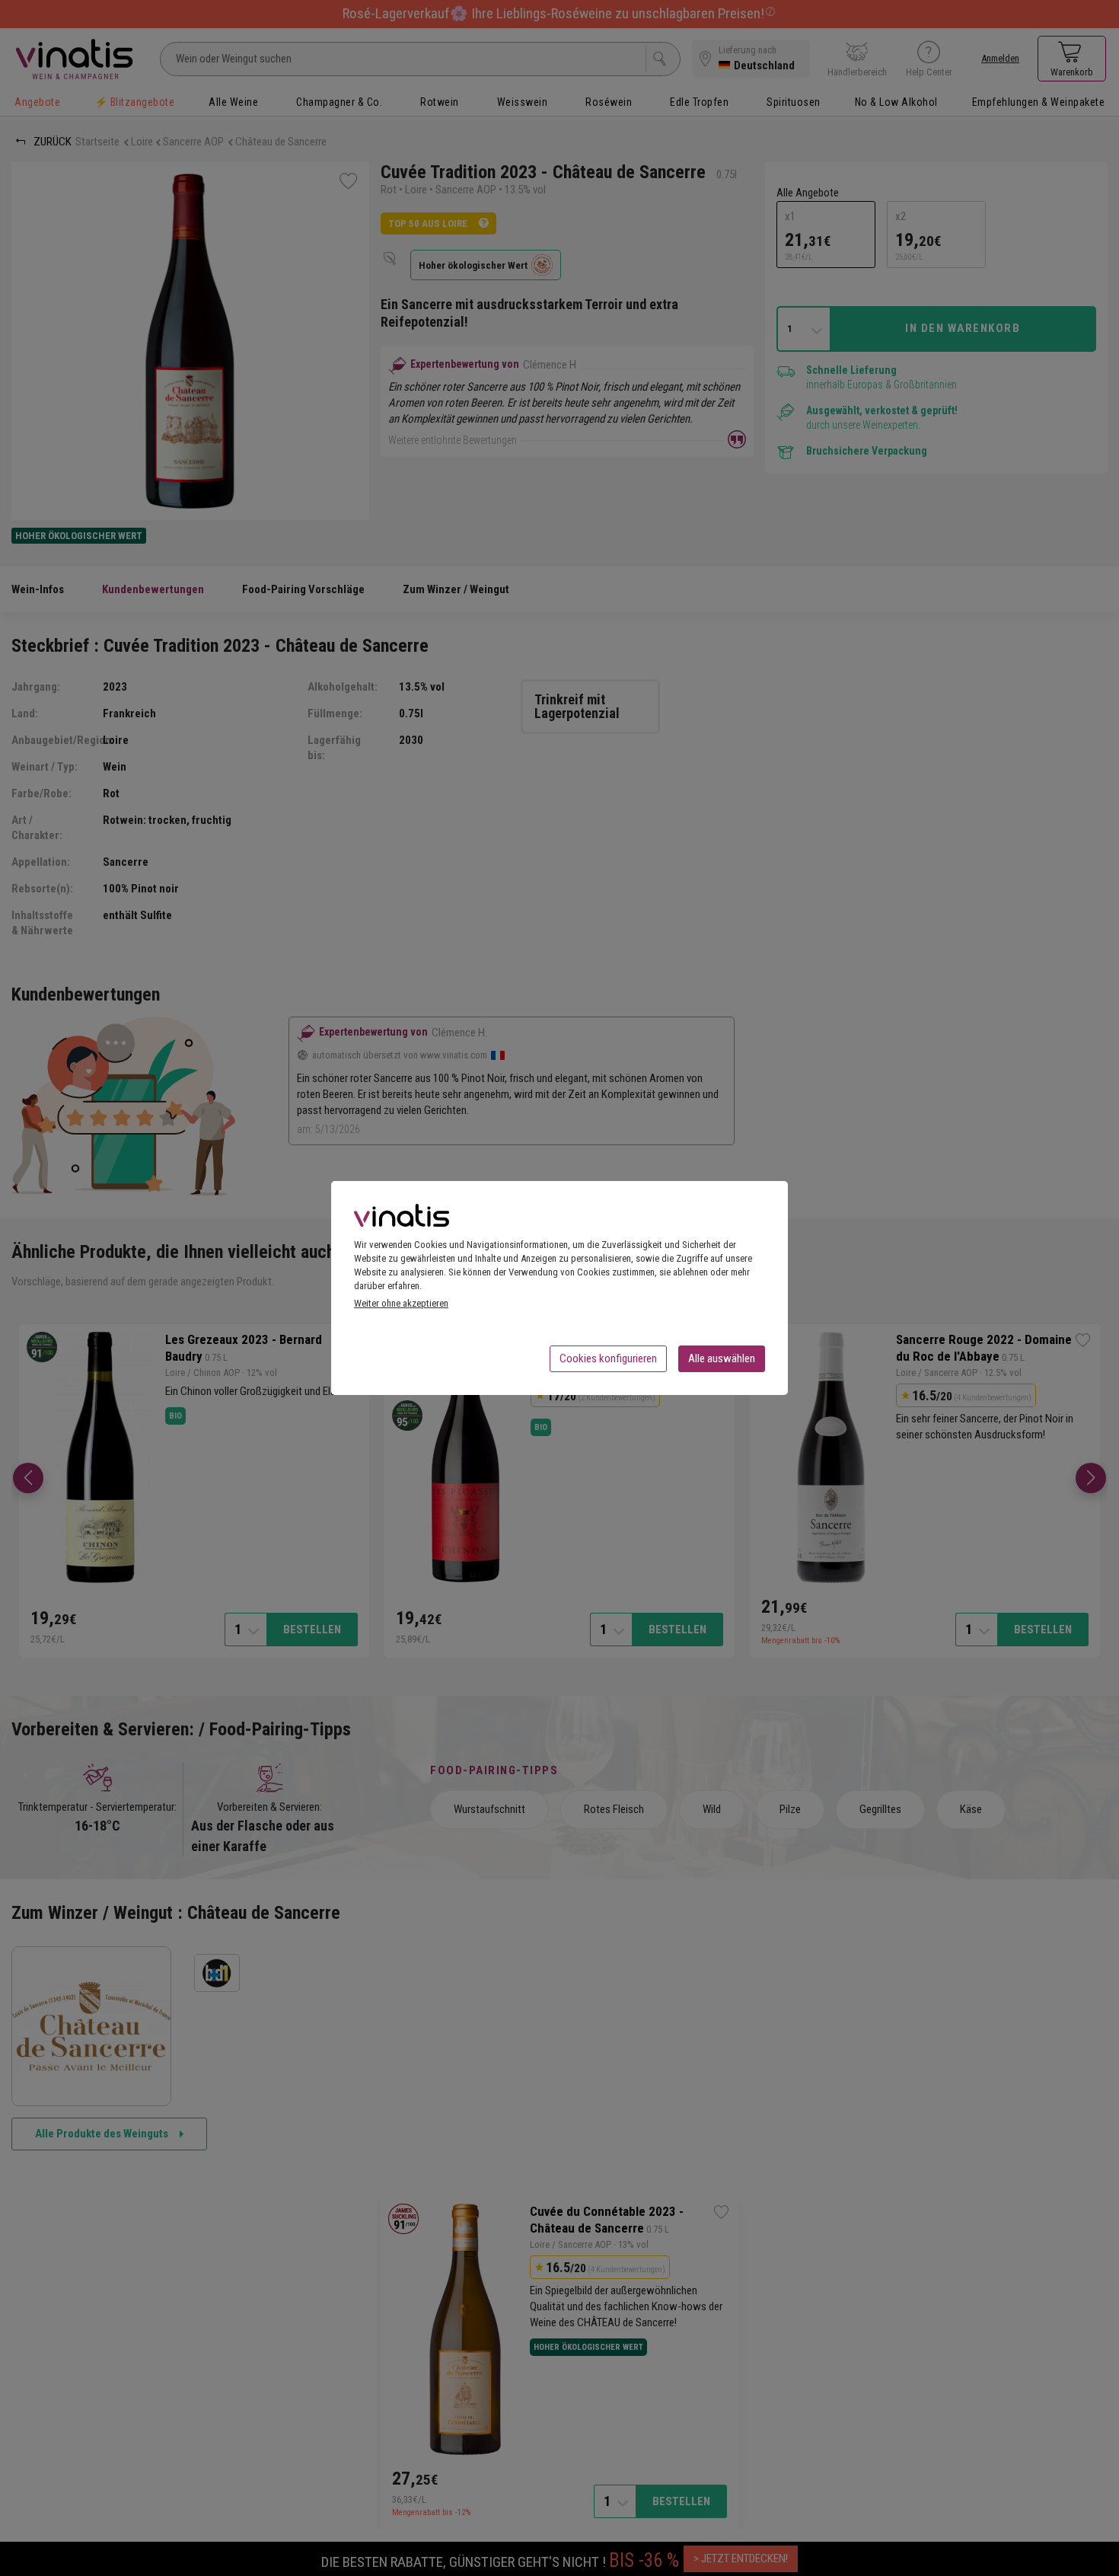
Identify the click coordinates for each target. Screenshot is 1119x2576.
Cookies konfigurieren (608, 1358)
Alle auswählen (722, 1358)
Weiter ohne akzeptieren (401, 1303)
